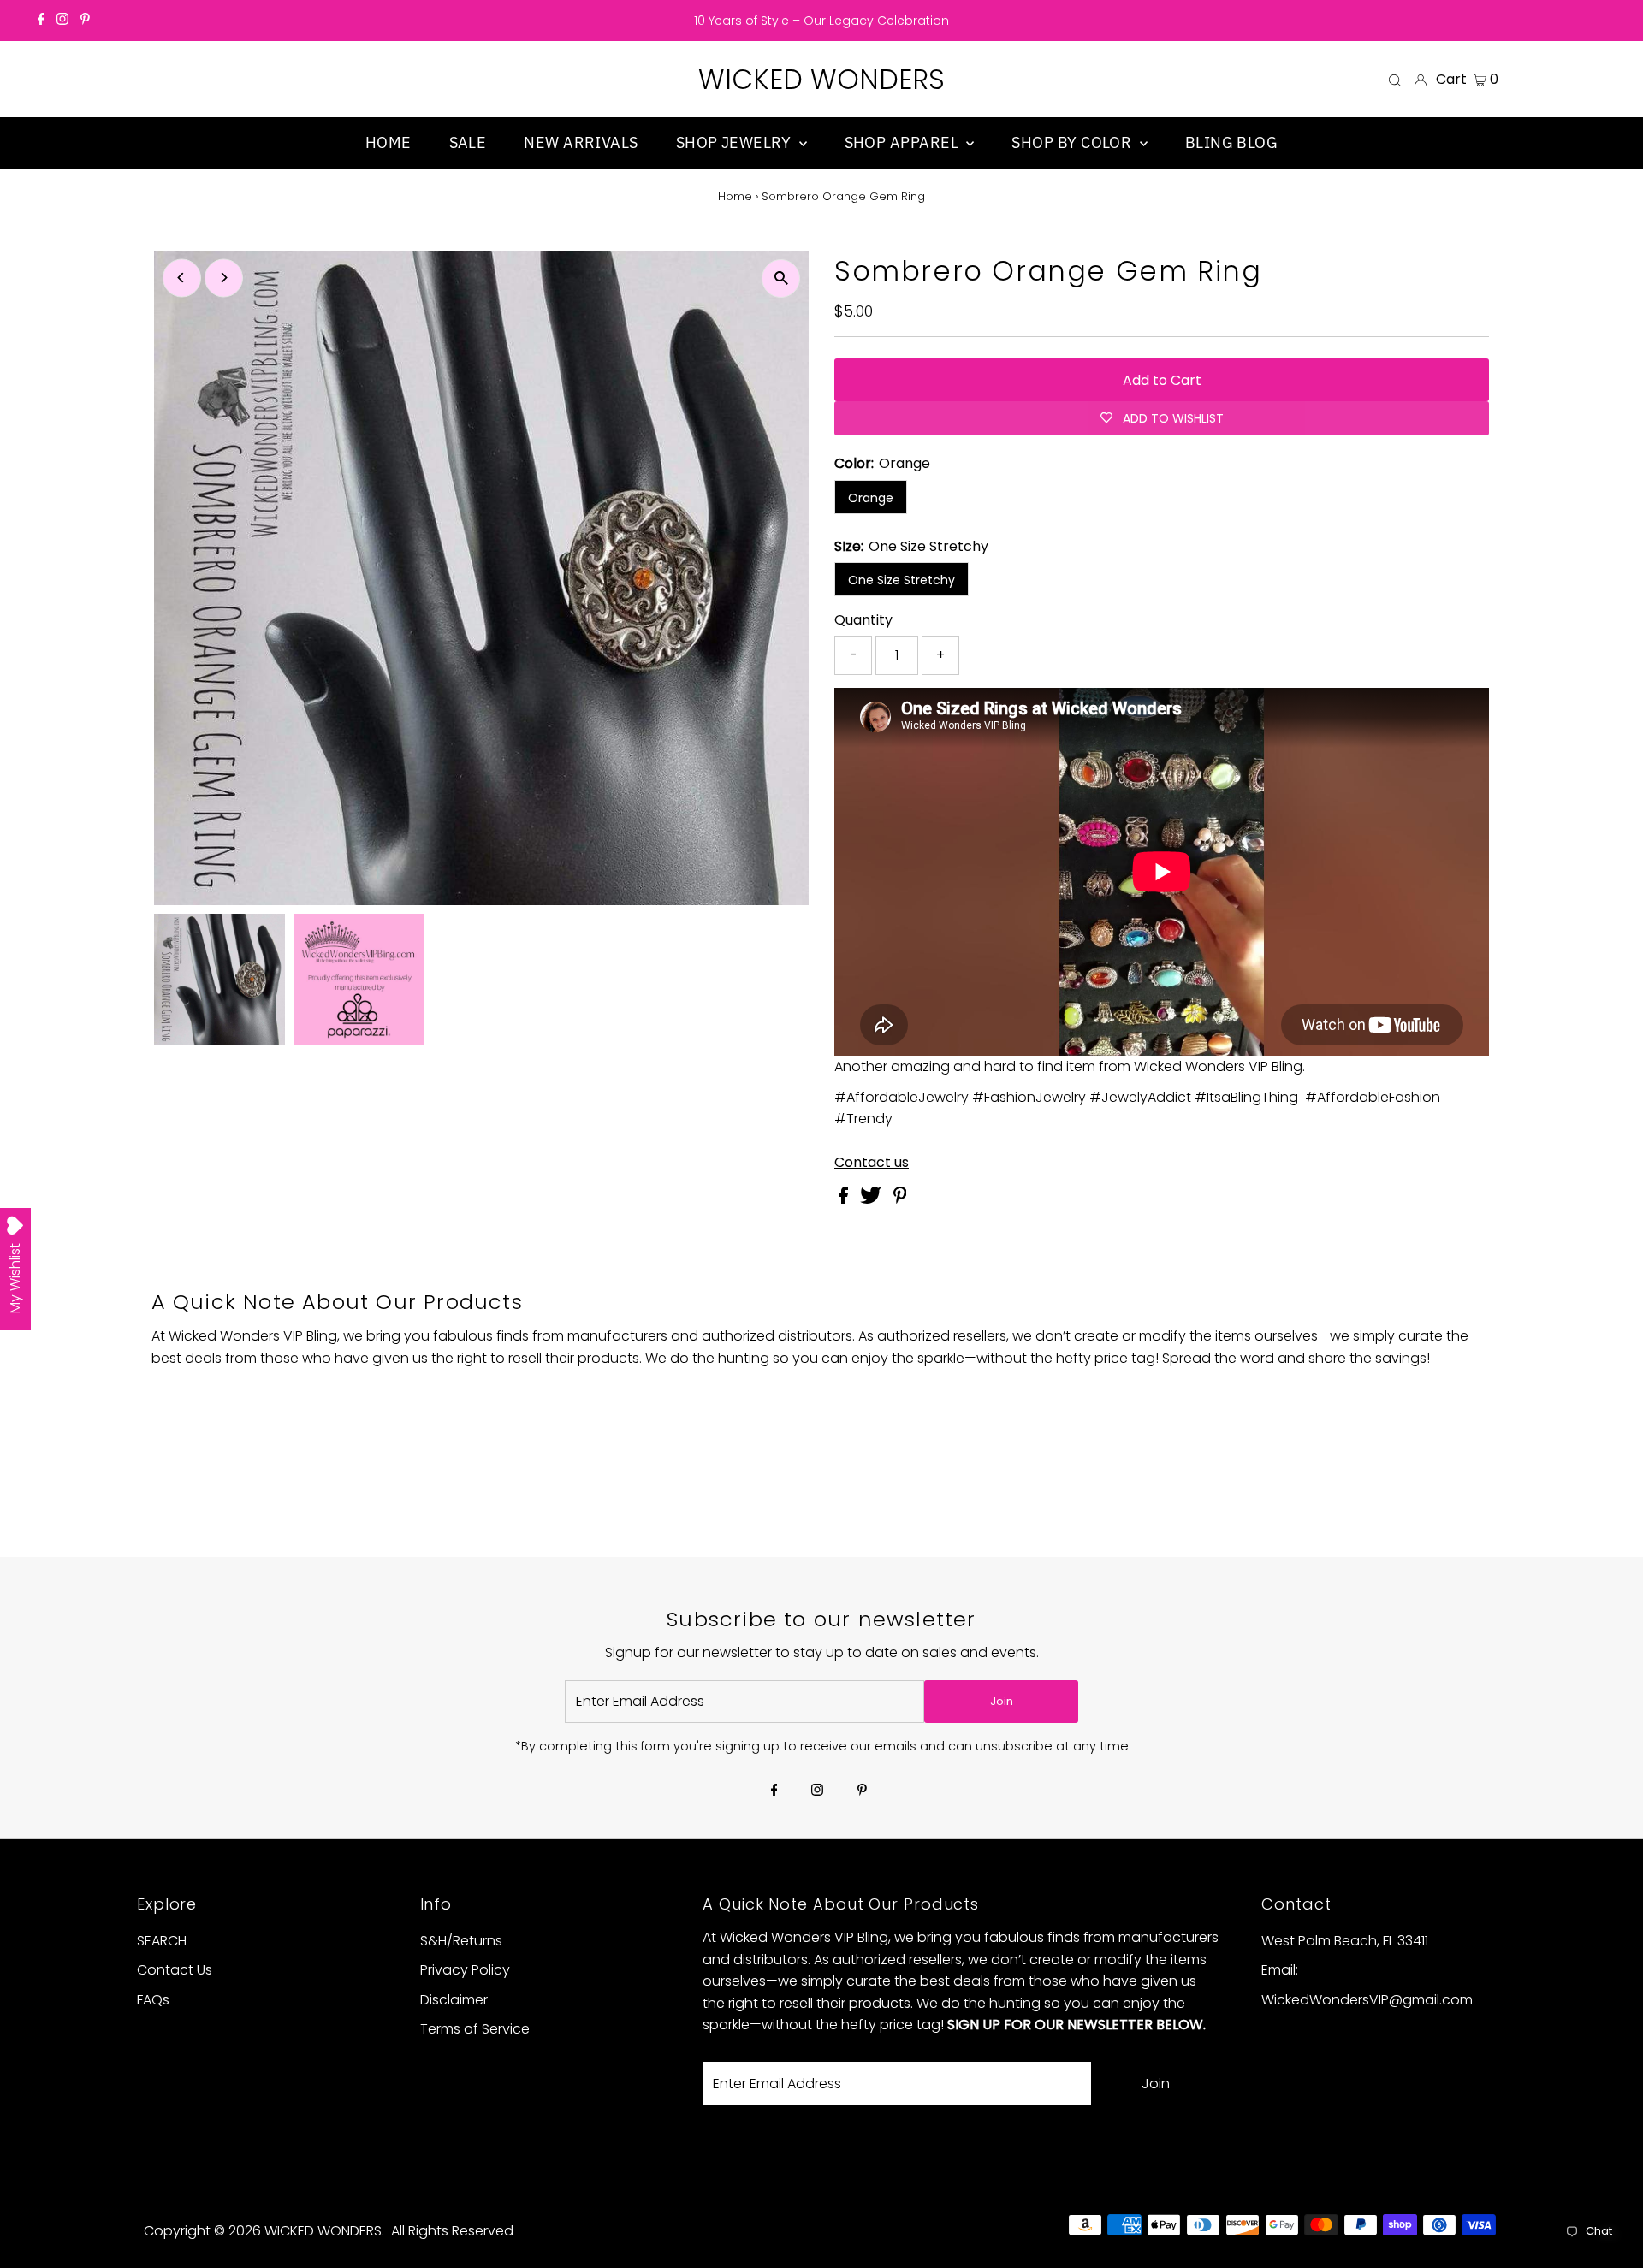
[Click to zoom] (781, 278)
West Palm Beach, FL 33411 (1345, 1941)
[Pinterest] (85, 21)
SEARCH (162, 1941)
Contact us (872, 1163)
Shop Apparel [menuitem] (904, 142)
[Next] (224, 278)
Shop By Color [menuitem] (1073, 142)
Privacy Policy (465, 1970)
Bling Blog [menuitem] (1232, 142)
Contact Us (175, 1970)
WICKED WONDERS (821, 79)
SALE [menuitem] (468, 142)
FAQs (153, 2000)
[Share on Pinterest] (900, 1199)
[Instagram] (62, 21)
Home (735, 196)
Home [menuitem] (389, 142)
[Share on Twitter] (872, 1199)
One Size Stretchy (902, 580)
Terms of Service (475, 2029)
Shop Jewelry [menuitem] (735, 142)
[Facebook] (41, 21)
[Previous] (182, 278)
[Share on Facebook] (845, 1199)
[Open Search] (1395, 80)
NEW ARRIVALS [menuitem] (581, 142)
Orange (871, 498)
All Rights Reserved (452, 2231)
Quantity (863, 620)
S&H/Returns (461, 1941)
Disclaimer (454, 2000)
